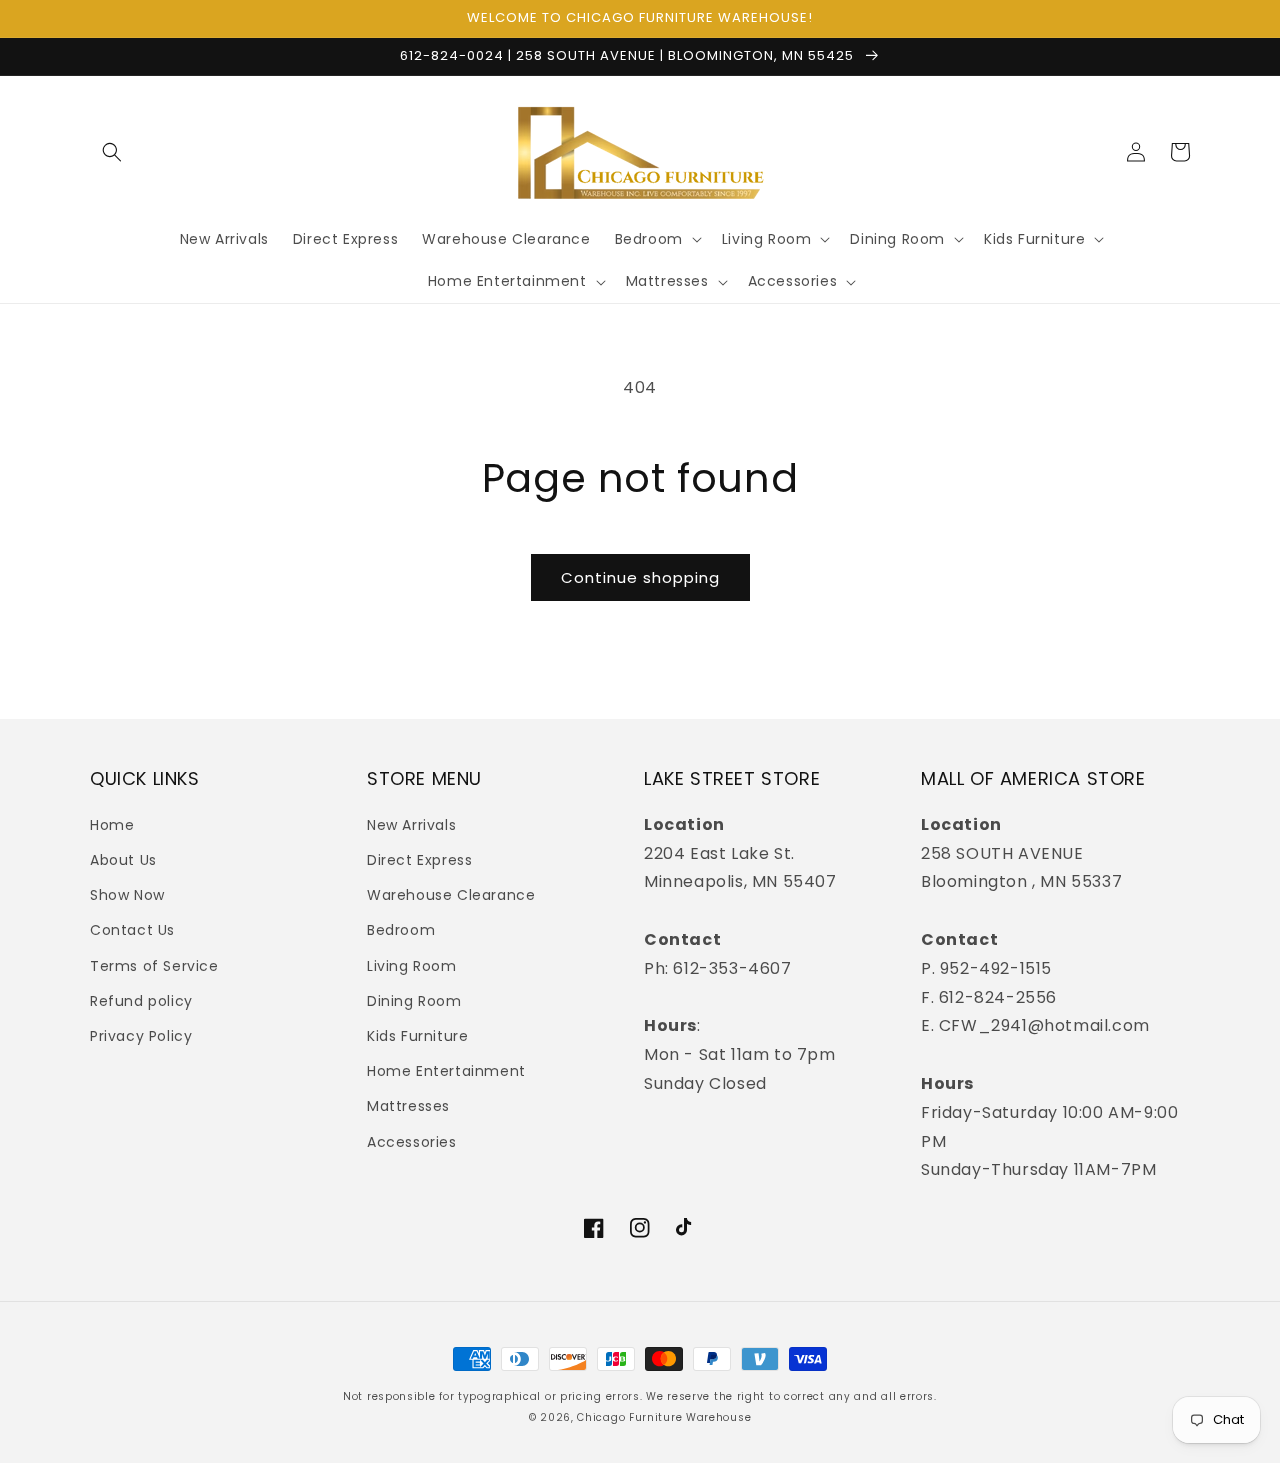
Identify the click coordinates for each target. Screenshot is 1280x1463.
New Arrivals (411, 825)
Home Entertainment (446, 1071)
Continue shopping (640, 577)
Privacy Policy (141, 1036)
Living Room (412, 966)
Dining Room (414, 1001)
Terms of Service (154, 966)
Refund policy (141, 1001)
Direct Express (419, 860)
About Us (123, 860)
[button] (112, 152)
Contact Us (132, 930)
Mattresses (408, 1106)
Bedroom (401, 930)
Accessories (412, 1142)
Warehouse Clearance (451, 895)
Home (112, 825)
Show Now (127, 895)
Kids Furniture (417, 1036)
